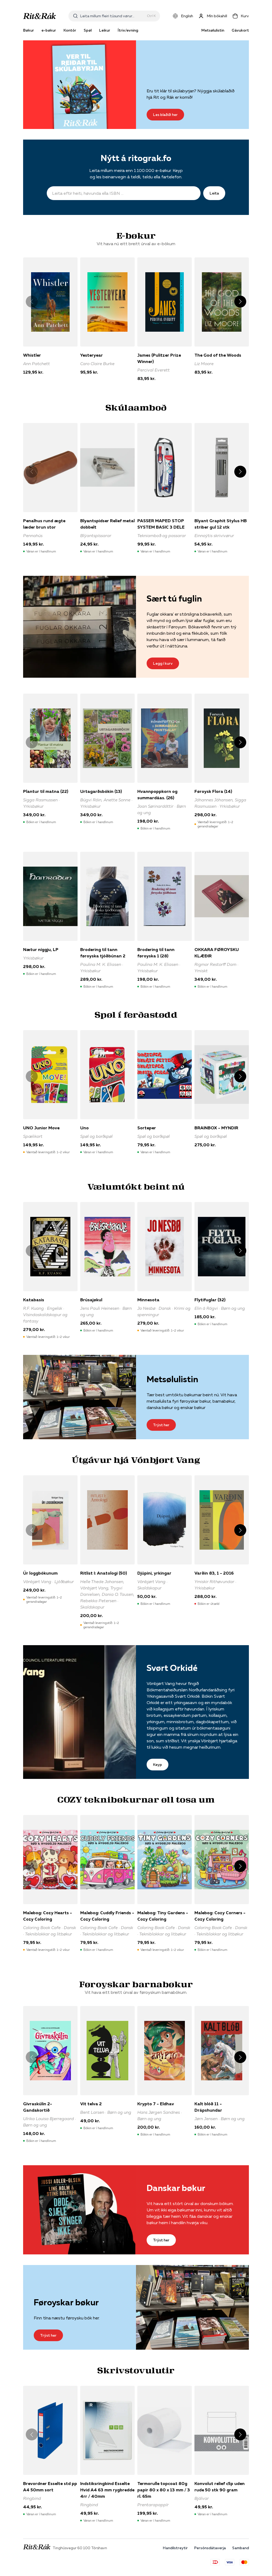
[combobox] (112, 16)
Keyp (158, 1765)
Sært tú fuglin (174, 598)
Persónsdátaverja (210, 2548)
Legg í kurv (163, 663)
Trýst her (161, 1425)
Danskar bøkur (176, 2188)
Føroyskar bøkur (66, 2302)
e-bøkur (49, 30)
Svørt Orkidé (172, 1668)
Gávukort (240, 30)
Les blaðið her (165, 115)
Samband (241, 2548)
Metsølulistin (213, 30)
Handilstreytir (175, 2548)
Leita (214, 193)
